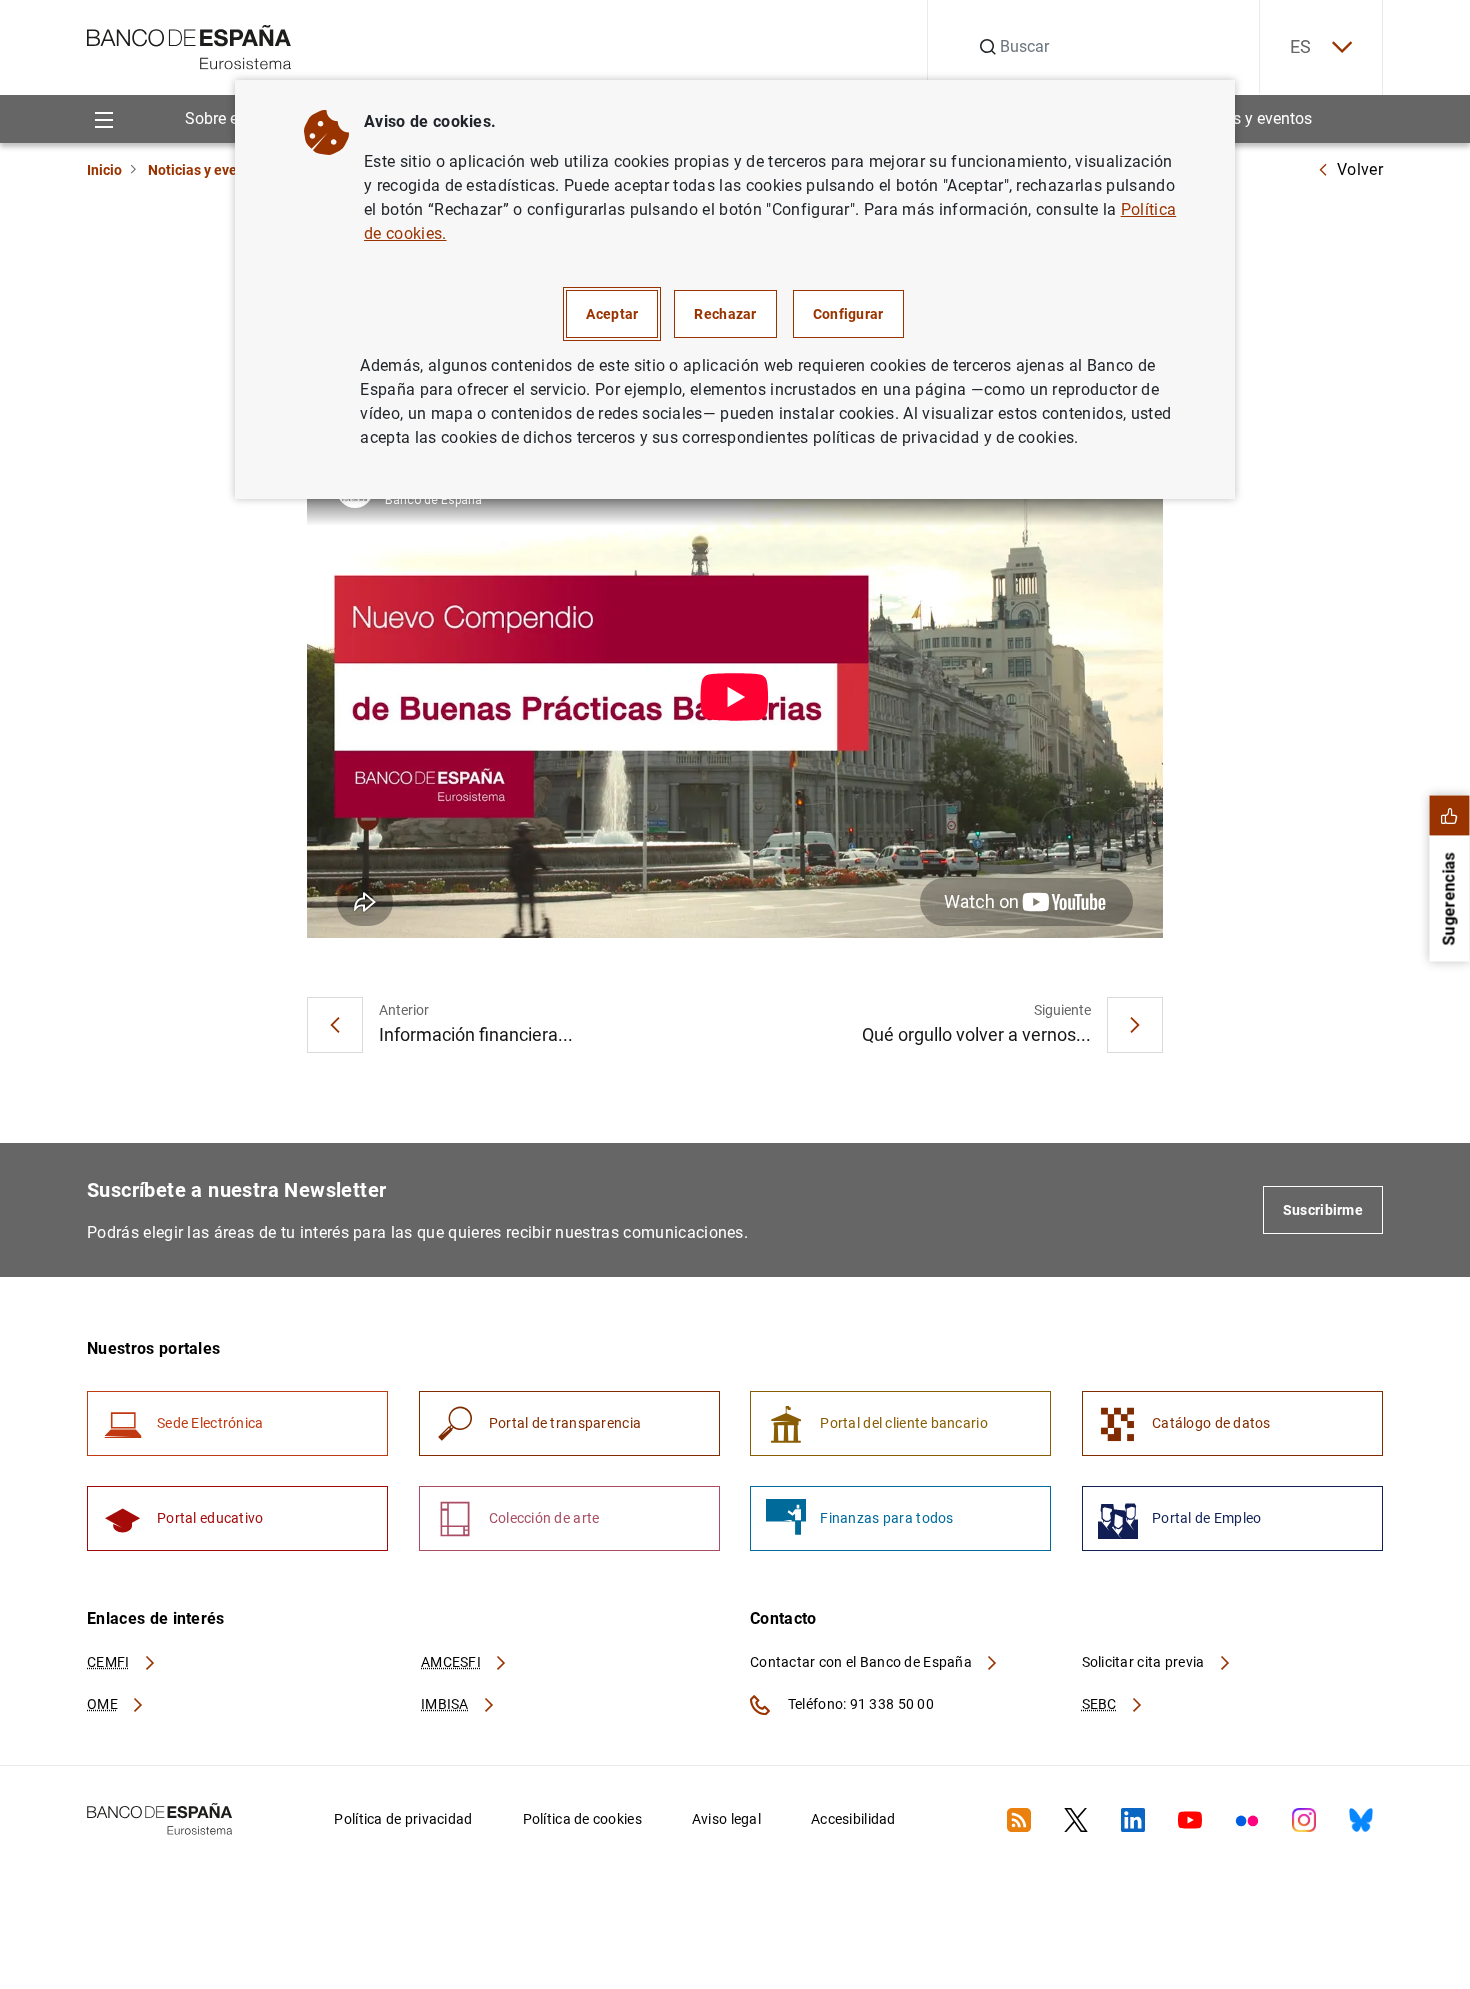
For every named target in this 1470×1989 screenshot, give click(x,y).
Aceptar (612, 314)
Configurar (848, 314)
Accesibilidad (853, 1819)
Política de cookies (582, 1819)
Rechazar (725, 314)
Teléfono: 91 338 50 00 (859, 1704)
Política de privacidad (403, 1819)
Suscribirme (1323, 1210)
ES (1301, 46)
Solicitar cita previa (1145, 1662)
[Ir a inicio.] (189, 45)
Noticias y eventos (1247, 118)
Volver (1360, 169)
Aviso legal (726, 1819)
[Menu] (103, 118)
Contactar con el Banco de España (862, 1662)
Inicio (104, 170)
